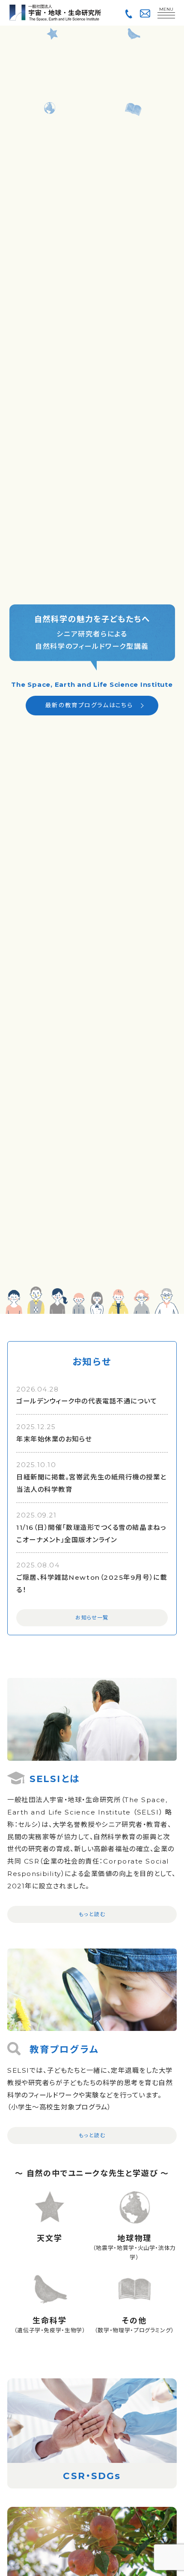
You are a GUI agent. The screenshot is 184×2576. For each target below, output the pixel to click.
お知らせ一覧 (92, 1618)
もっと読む (92, 1914)
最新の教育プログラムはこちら (89, 705)
